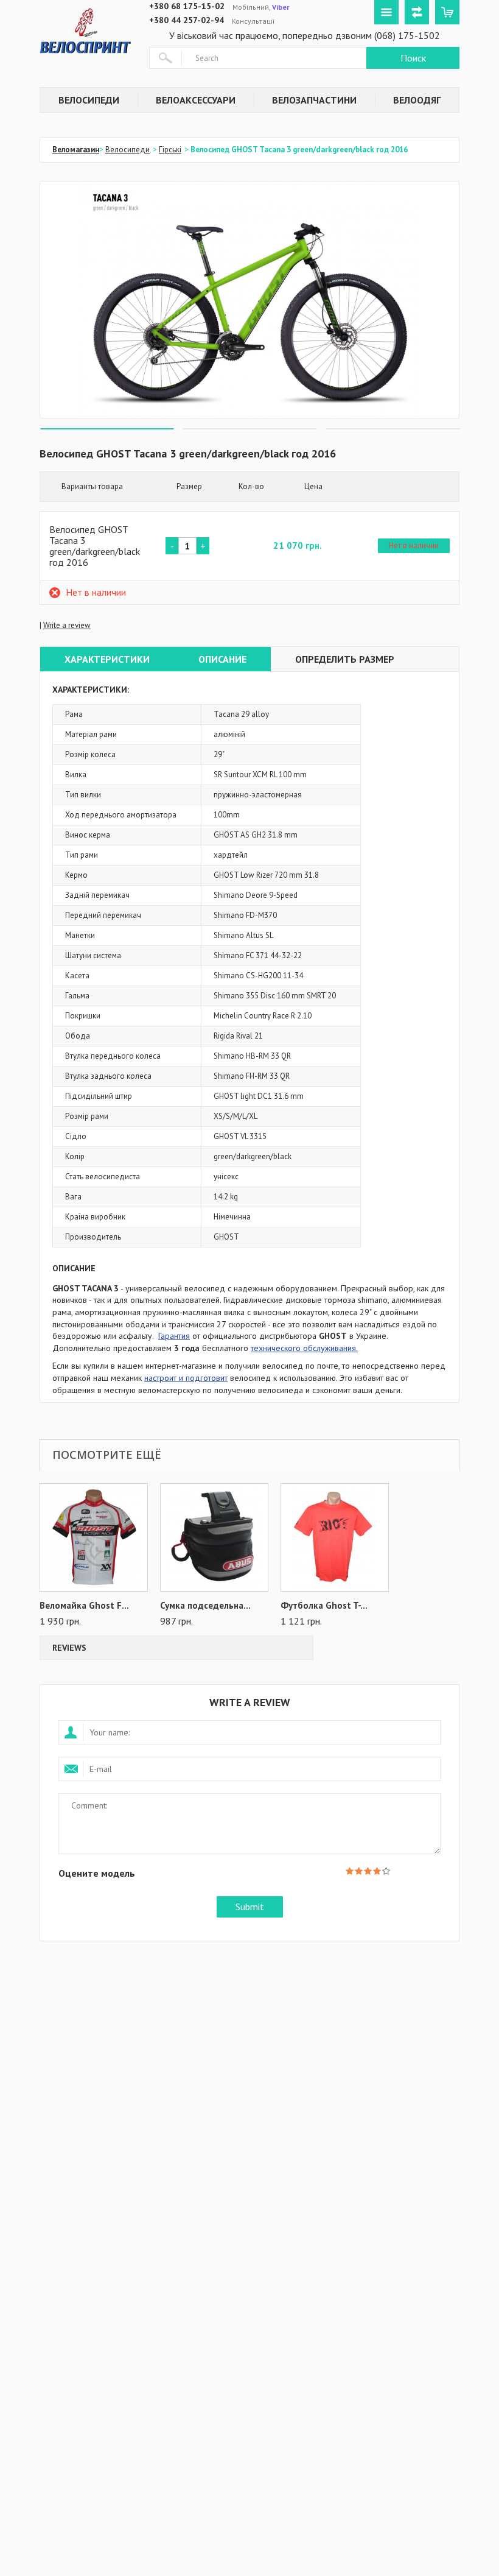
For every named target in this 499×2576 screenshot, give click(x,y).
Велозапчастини (314, 100)
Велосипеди (89, 100)
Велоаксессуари (196, 100)
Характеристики (107, 659)
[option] (249, 300)
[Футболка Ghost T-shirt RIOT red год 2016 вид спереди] (335, 1537)
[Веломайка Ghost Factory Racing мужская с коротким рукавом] (94, 1537)
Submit (250, 1907)
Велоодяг (417, 100)
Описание (222, 659)
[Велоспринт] (85, 28)
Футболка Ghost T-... (324, 1606)
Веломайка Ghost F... (84, 1606)
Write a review (67, 625)
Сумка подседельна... (205, 1606)
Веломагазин (76, 150)
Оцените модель (97, 1873)
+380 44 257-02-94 (187, 20)
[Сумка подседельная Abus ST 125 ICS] (214, 1537)
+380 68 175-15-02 (187, 6)
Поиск (413, 58)
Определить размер (345, 659)
